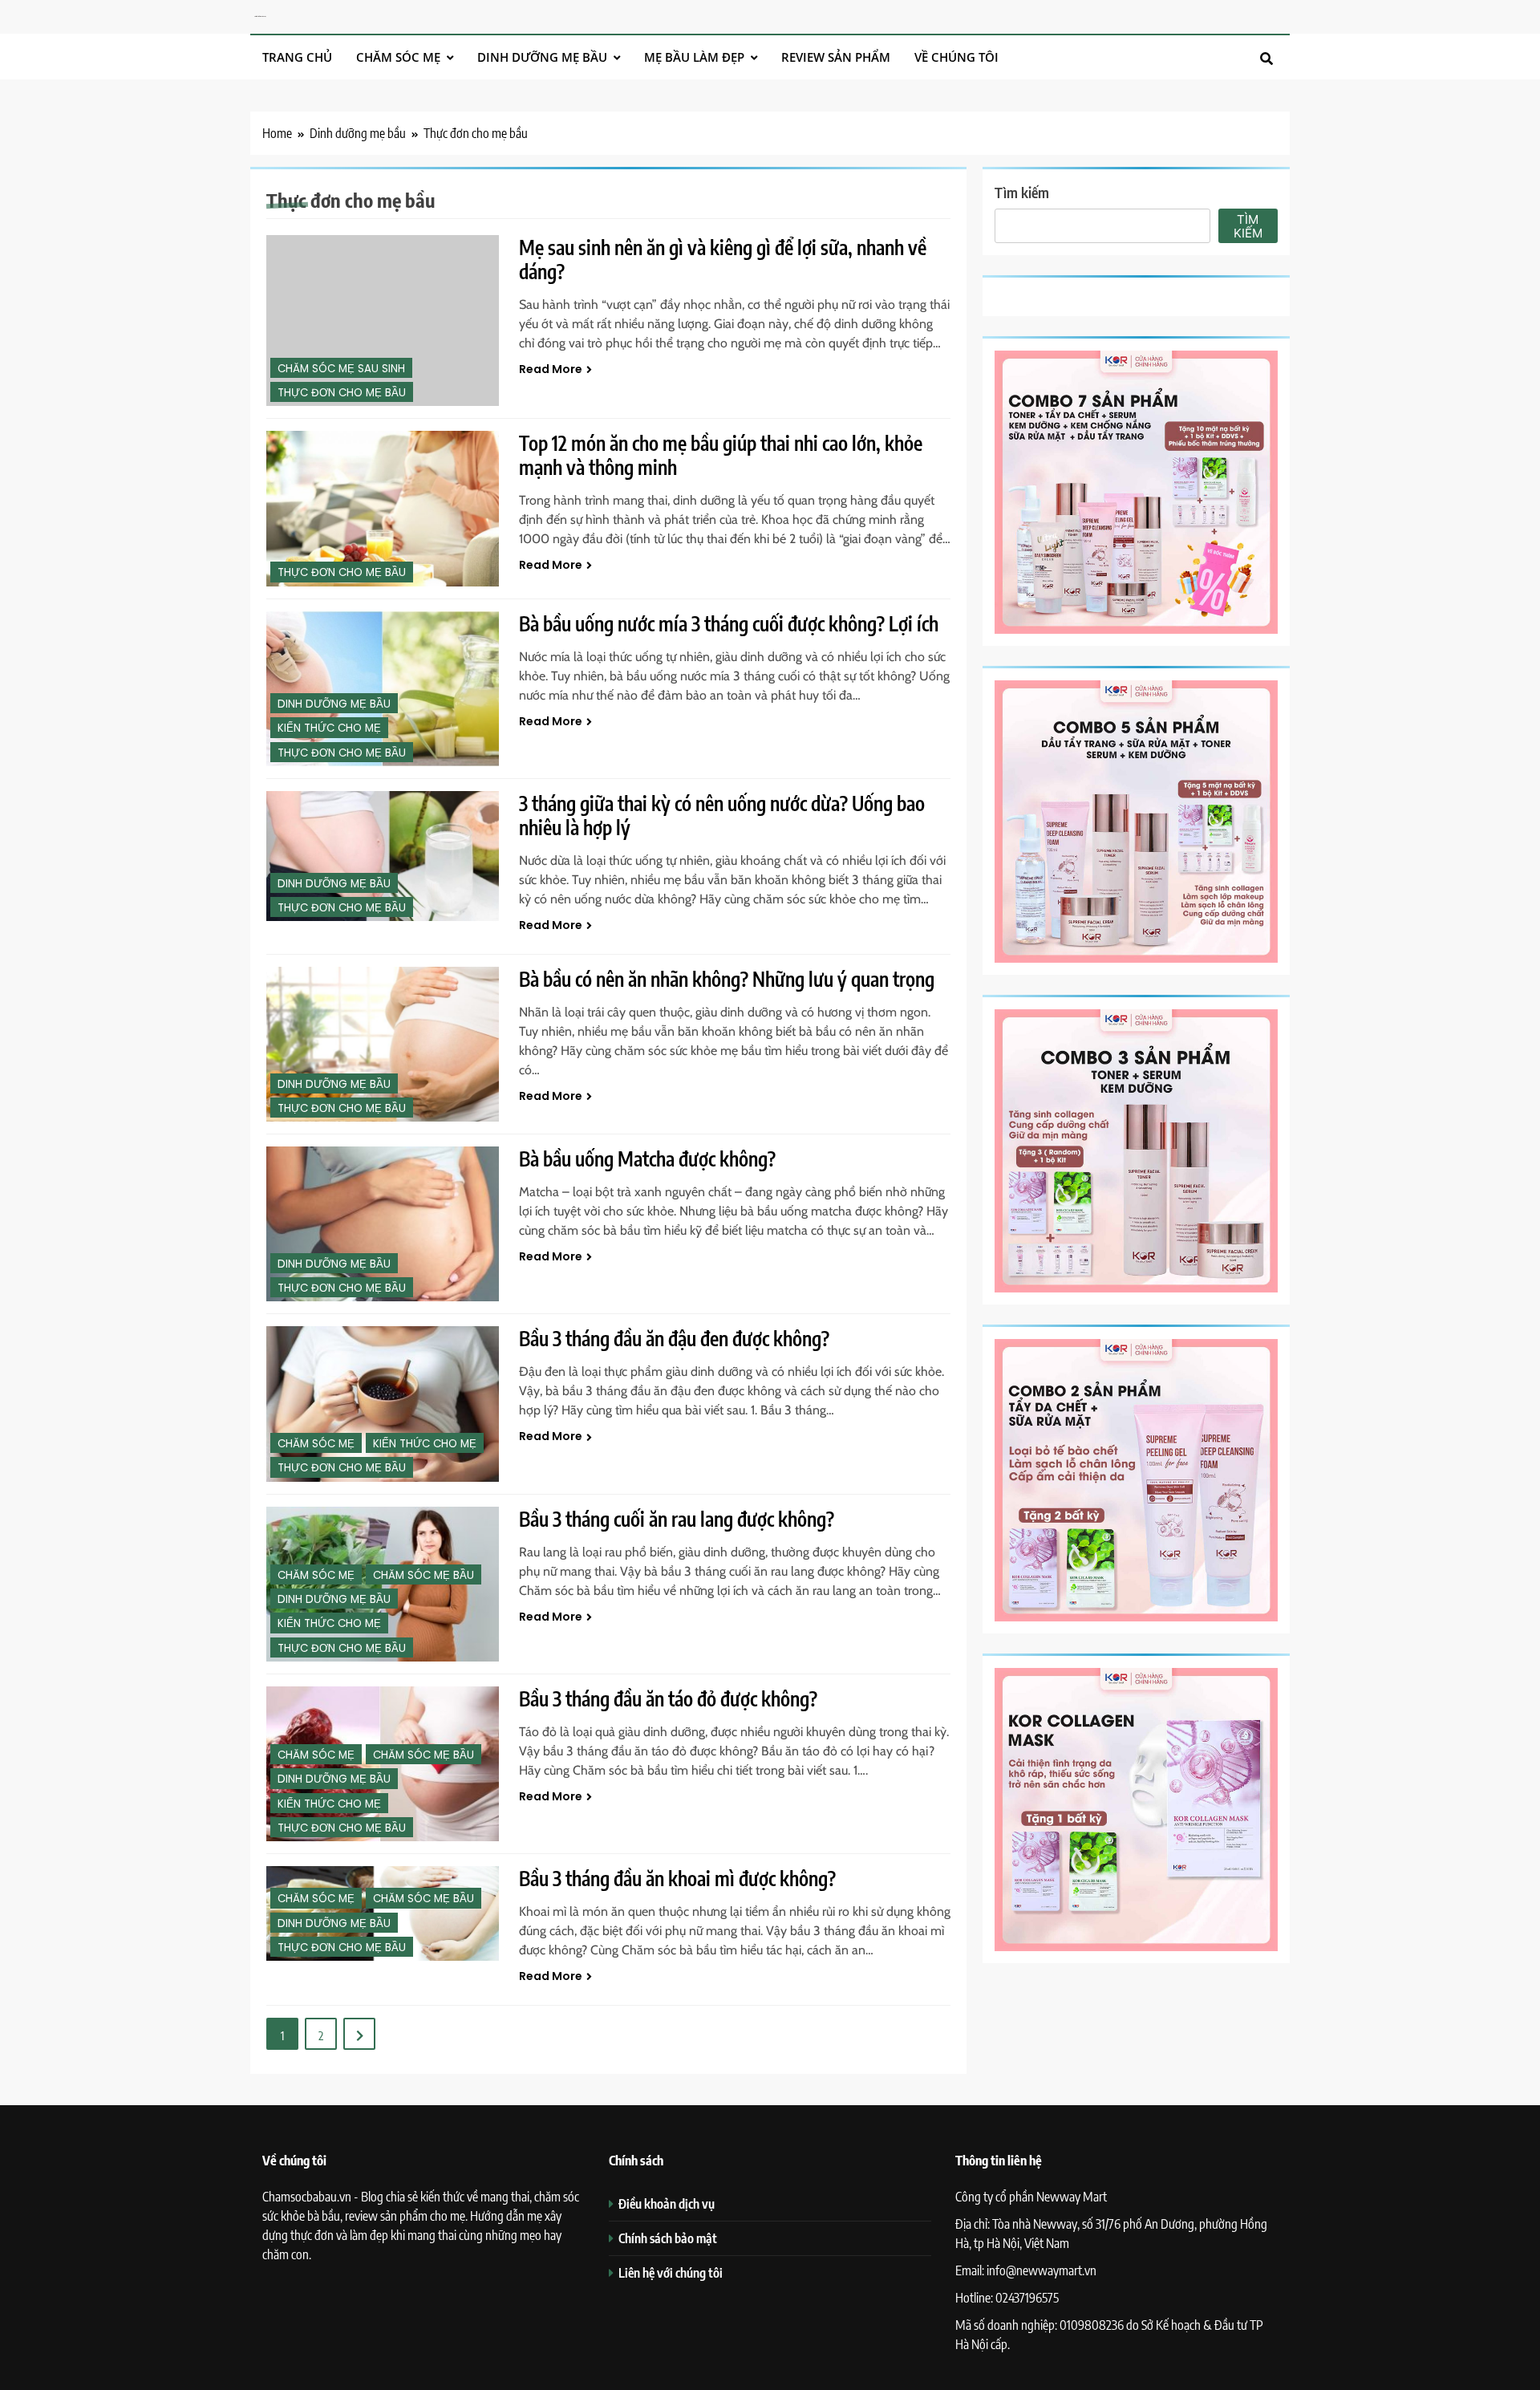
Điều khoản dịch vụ (667, 2203)
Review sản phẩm (836, 57)
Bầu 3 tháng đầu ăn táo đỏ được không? (668, 1698)
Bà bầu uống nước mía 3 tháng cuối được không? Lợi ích (729, 623)
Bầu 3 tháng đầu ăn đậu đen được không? (674, 1338)
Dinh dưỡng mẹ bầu (542, 57)
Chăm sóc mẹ (398, 57)
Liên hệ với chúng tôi (671, 2272)
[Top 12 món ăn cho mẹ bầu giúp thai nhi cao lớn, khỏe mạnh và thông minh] (383, 508)
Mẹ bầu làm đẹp (694, 57)
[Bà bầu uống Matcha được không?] (383, 1224)
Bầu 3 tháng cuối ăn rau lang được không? (677, 1519)
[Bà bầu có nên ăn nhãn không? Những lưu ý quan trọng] (383, 1044)
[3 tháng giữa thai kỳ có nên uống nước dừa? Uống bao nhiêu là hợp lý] (383, 856)
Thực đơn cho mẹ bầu (342, 393)
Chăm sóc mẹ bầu (423, 1575)
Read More (551, 369)
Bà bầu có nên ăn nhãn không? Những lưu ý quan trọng (727, 979)
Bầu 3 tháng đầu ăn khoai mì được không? (677, 1878)
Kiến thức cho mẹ (329, 728)
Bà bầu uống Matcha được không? (647, 1158)
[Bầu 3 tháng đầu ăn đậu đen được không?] (383, 1404)
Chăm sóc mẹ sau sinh (341, 369)
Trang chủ (297, 57)
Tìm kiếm (1022, 192)
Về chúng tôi (956, 57)
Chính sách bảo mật (668, 2238)
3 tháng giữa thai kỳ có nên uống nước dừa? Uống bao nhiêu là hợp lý (722, 815)
